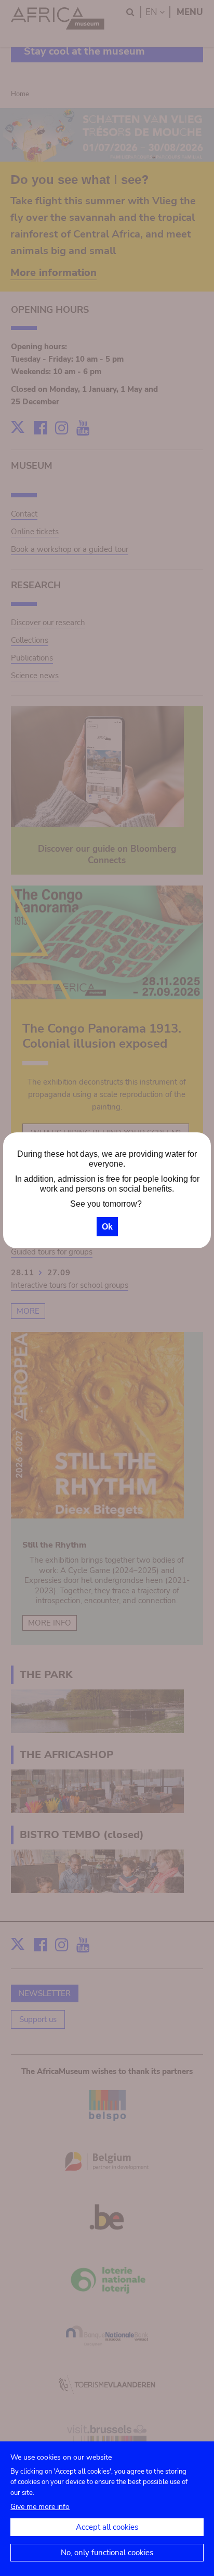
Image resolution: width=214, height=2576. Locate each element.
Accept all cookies (107, 2527)
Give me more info (40, 2507)
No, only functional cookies (107, 2553)
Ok (107, 1227)
